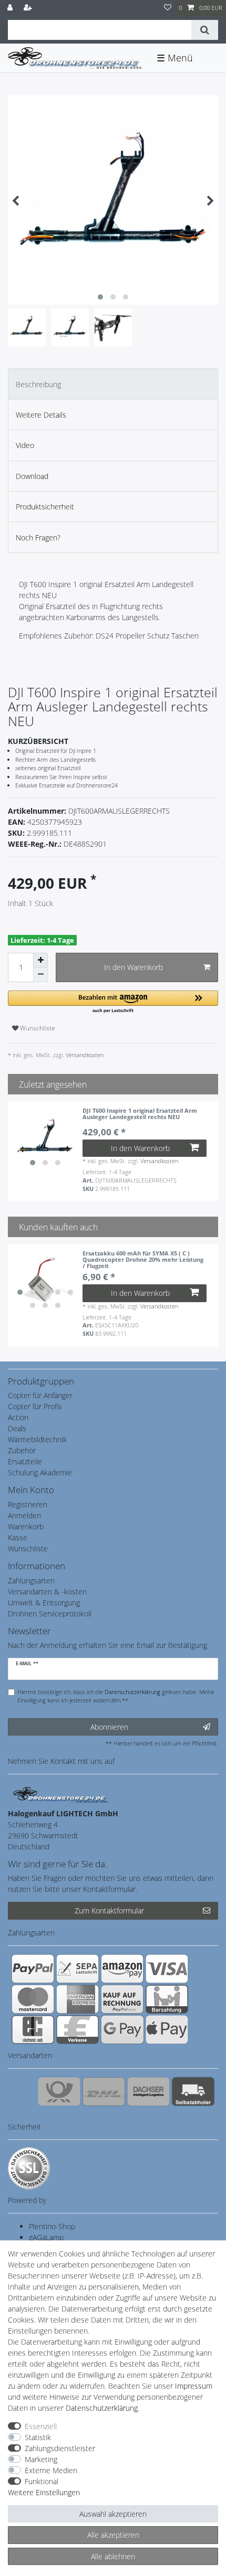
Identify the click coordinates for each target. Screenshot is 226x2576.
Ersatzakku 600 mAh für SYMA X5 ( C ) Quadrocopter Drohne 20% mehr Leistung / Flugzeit (143, 1260)
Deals (17, 1428)
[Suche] (205, 30)
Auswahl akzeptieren (113, 2514)
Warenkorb (26, 1526)
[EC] (33, 2029)
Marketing (41, 2459)
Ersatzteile (25, 1461)
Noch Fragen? (38, 537)
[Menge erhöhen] (40, 960)
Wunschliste (37, 1028)
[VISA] (167, 1968)
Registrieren (28, 1504)
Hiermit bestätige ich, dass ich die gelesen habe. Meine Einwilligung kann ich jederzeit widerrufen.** (116, 1696)
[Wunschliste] (168, 8)
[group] (45, 1139)
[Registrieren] (29, 8)
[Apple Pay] (167, 2029)
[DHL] (104, 2091)
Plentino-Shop (52, 2226)
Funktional (42, 2481)
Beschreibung (38, 384)
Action (18, 1417)
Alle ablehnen (113, 2556)
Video (25, 445)
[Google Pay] (122, 2029)
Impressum (194, 2386)
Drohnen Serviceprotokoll (50, 1614)
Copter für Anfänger (40, 1395)
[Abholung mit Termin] (193, 2091)
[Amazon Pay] (122, 1968)
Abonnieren (109, 1727)
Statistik (38, 2437)
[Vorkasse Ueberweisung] (78, 2029)
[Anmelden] (11, 8)
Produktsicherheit (45, 507)
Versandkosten (84, 1055)
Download (32, 476)
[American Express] (78, 1999)
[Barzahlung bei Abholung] (167, 1999)
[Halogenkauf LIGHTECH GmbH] (60, 1794)
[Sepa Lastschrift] (78, 1968)
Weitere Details (41, 415)
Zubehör (22, 1450)
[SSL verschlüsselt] (29, 2168)
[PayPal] (33, 1968)
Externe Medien (51, 2470)
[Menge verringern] (40, 975)
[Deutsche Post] (59, 2091)
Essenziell (41, 2426)
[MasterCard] (33, 1999)
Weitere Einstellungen (44, 2492)
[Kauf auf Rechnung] (122, 1999)
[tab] (113, 384)
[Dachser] (148, 2091)
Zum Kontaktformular (109, 1910)
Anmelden (24, 1515)
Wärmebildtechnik (37, 1439)
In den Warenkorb (133, 967)
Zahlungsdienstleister (60, 2448)
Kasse (18, 1537)
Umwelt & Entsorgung (44, 1603)
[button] (113, 1002)
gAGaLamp (46, 2237)
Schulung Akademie (40, 1472)
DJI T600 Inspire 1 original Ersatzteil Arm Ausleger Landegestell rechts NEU (140, 1114)
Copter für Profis (35, 1406)
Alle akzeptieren (113, 2535)
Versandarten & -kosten (47, 1592)
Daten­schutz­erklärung (102, 2408)
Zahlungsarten (31, 1580)
